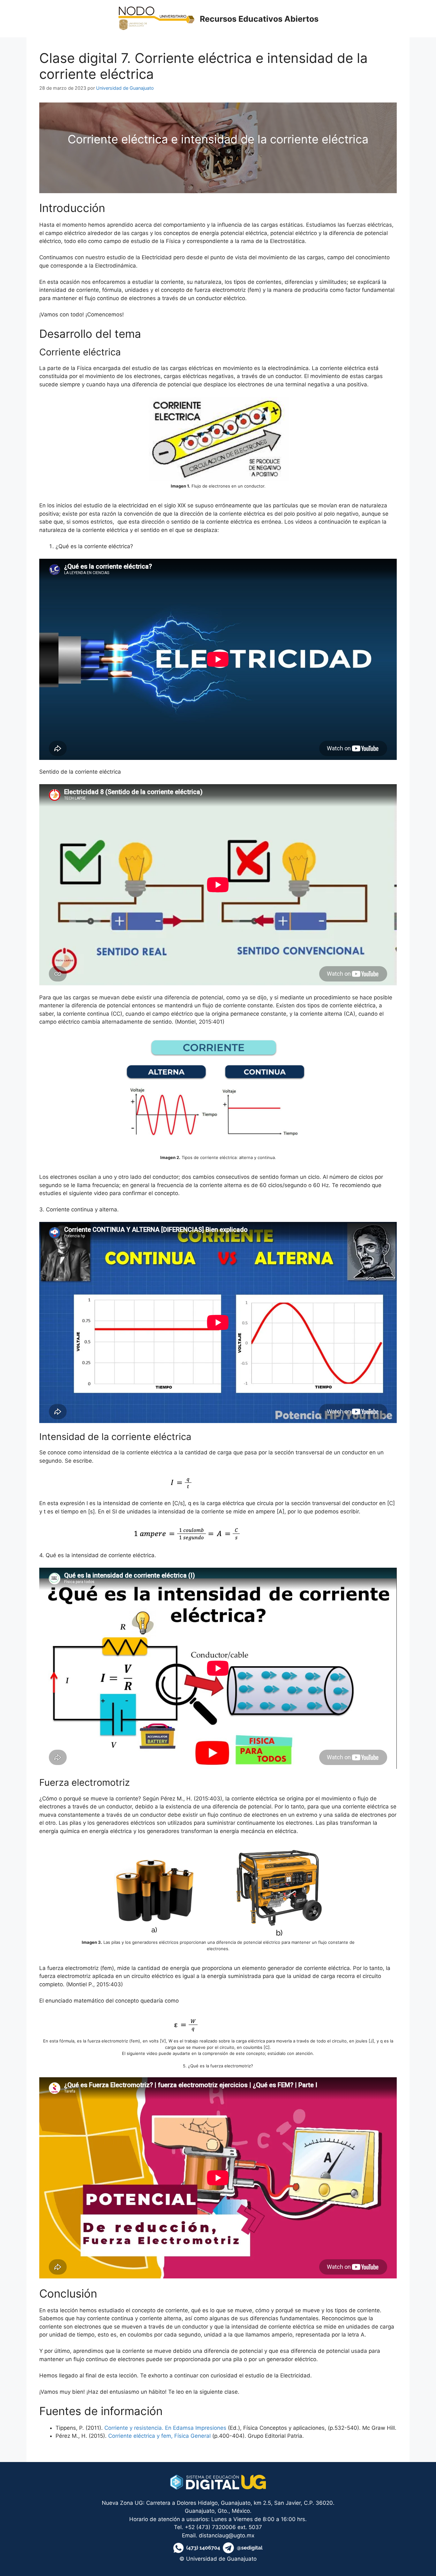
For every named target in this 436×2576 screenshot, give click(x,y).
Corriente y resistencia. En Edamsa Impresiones (165, 2428)
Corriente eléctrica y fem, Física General (160, 2436)
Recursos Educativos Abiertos (259, 19)
